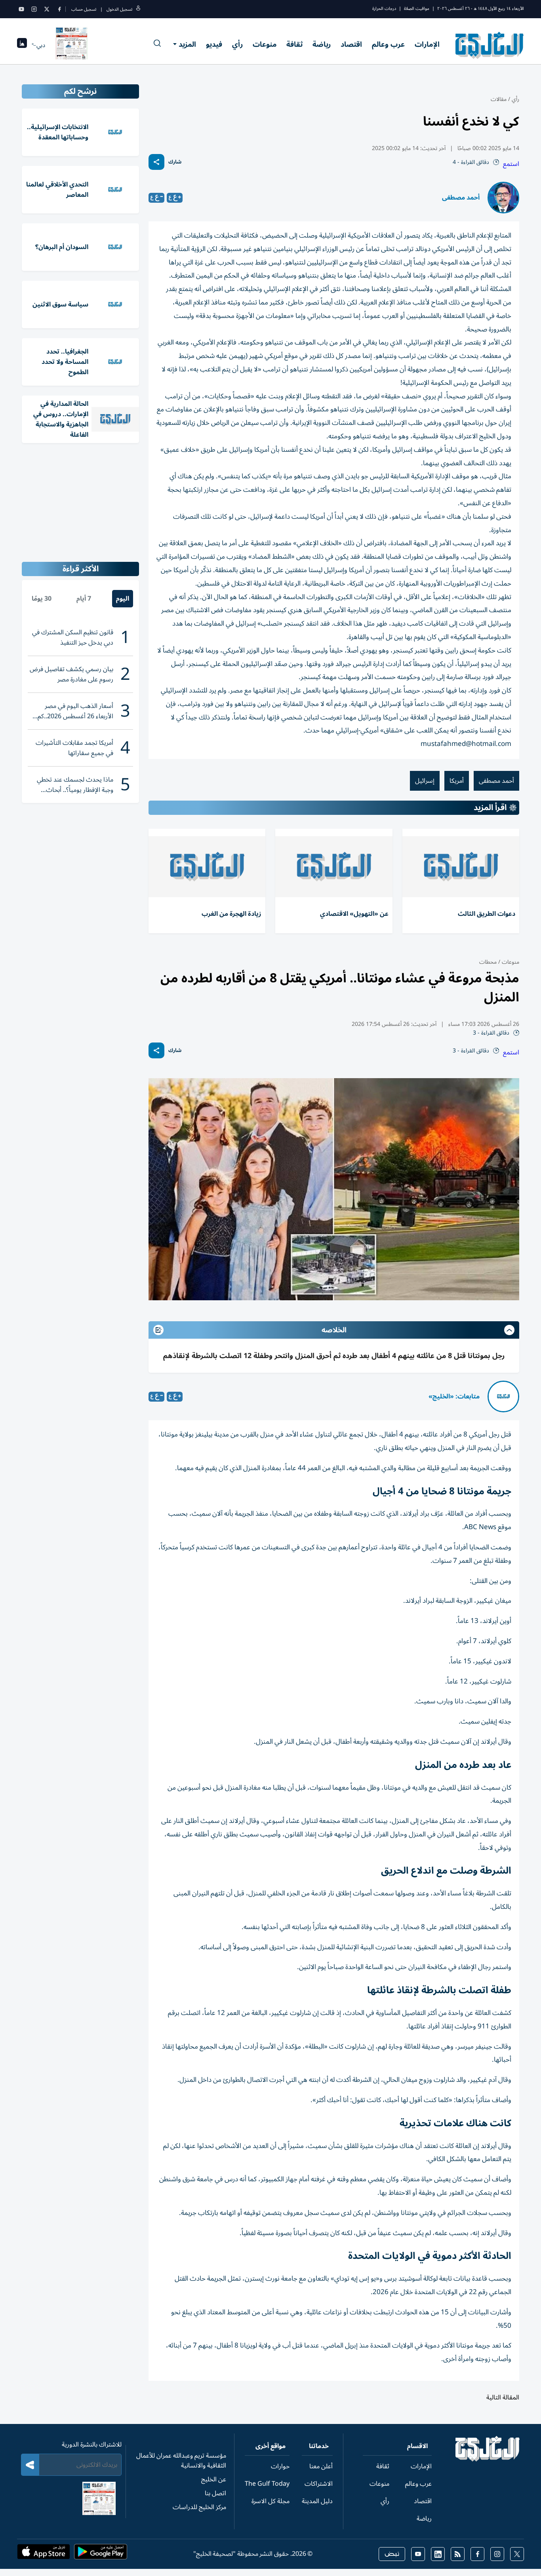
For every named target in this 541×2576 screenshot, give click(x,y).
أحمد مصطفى (461, 198)
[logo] (490, 45)
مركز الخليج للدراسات (199, 2507)
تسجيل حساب (84, 9)
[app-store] (44, 2554)
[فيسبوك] (59, 9)
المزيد (187, 44)
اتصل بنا (215, 2493)
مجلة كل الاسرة (270, 2501)
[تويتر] (47, 9)
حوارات (280, 2466)
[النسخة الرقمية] (72, 45)
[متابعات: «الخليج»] (503, 1396)
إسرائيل (425, 781)
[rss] (458, 2554)
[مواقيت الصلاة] (22, 45)
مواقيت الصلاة (417, 9)
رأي (237, 44)
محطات (488, 962)
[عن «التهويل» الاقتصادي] (334, 867)
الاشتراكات (319, 2484)
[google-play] (101, 2554)
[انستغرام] (34, 9)
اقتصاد (351, 44)
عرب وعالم (388, 44)
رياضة (322, 44)
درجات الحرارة (384, 9)
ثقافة (294, 44)
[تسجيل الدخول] (138, 9)
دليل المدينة (317, 2501)
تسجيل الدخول (119, 9)
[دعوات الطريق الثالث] (461, 867)
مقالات (499, 99)
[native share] (156, 162)
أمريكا (457, 781)
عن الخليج (214, 2479)
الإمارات (427, 44)
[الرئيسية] (488, 2460)
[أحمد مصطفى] (503, 198)
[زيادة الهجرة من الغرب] (207, 867)
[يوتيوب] (21, 9)
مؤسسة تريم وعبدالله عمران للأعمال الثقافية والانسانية (181, 2461)
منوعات (265, 44)
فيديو (214, 44)
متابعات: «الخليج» (454, 1396)
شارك (175, 162)
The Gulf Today (267, 2484)
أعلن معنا (321, 2466)
